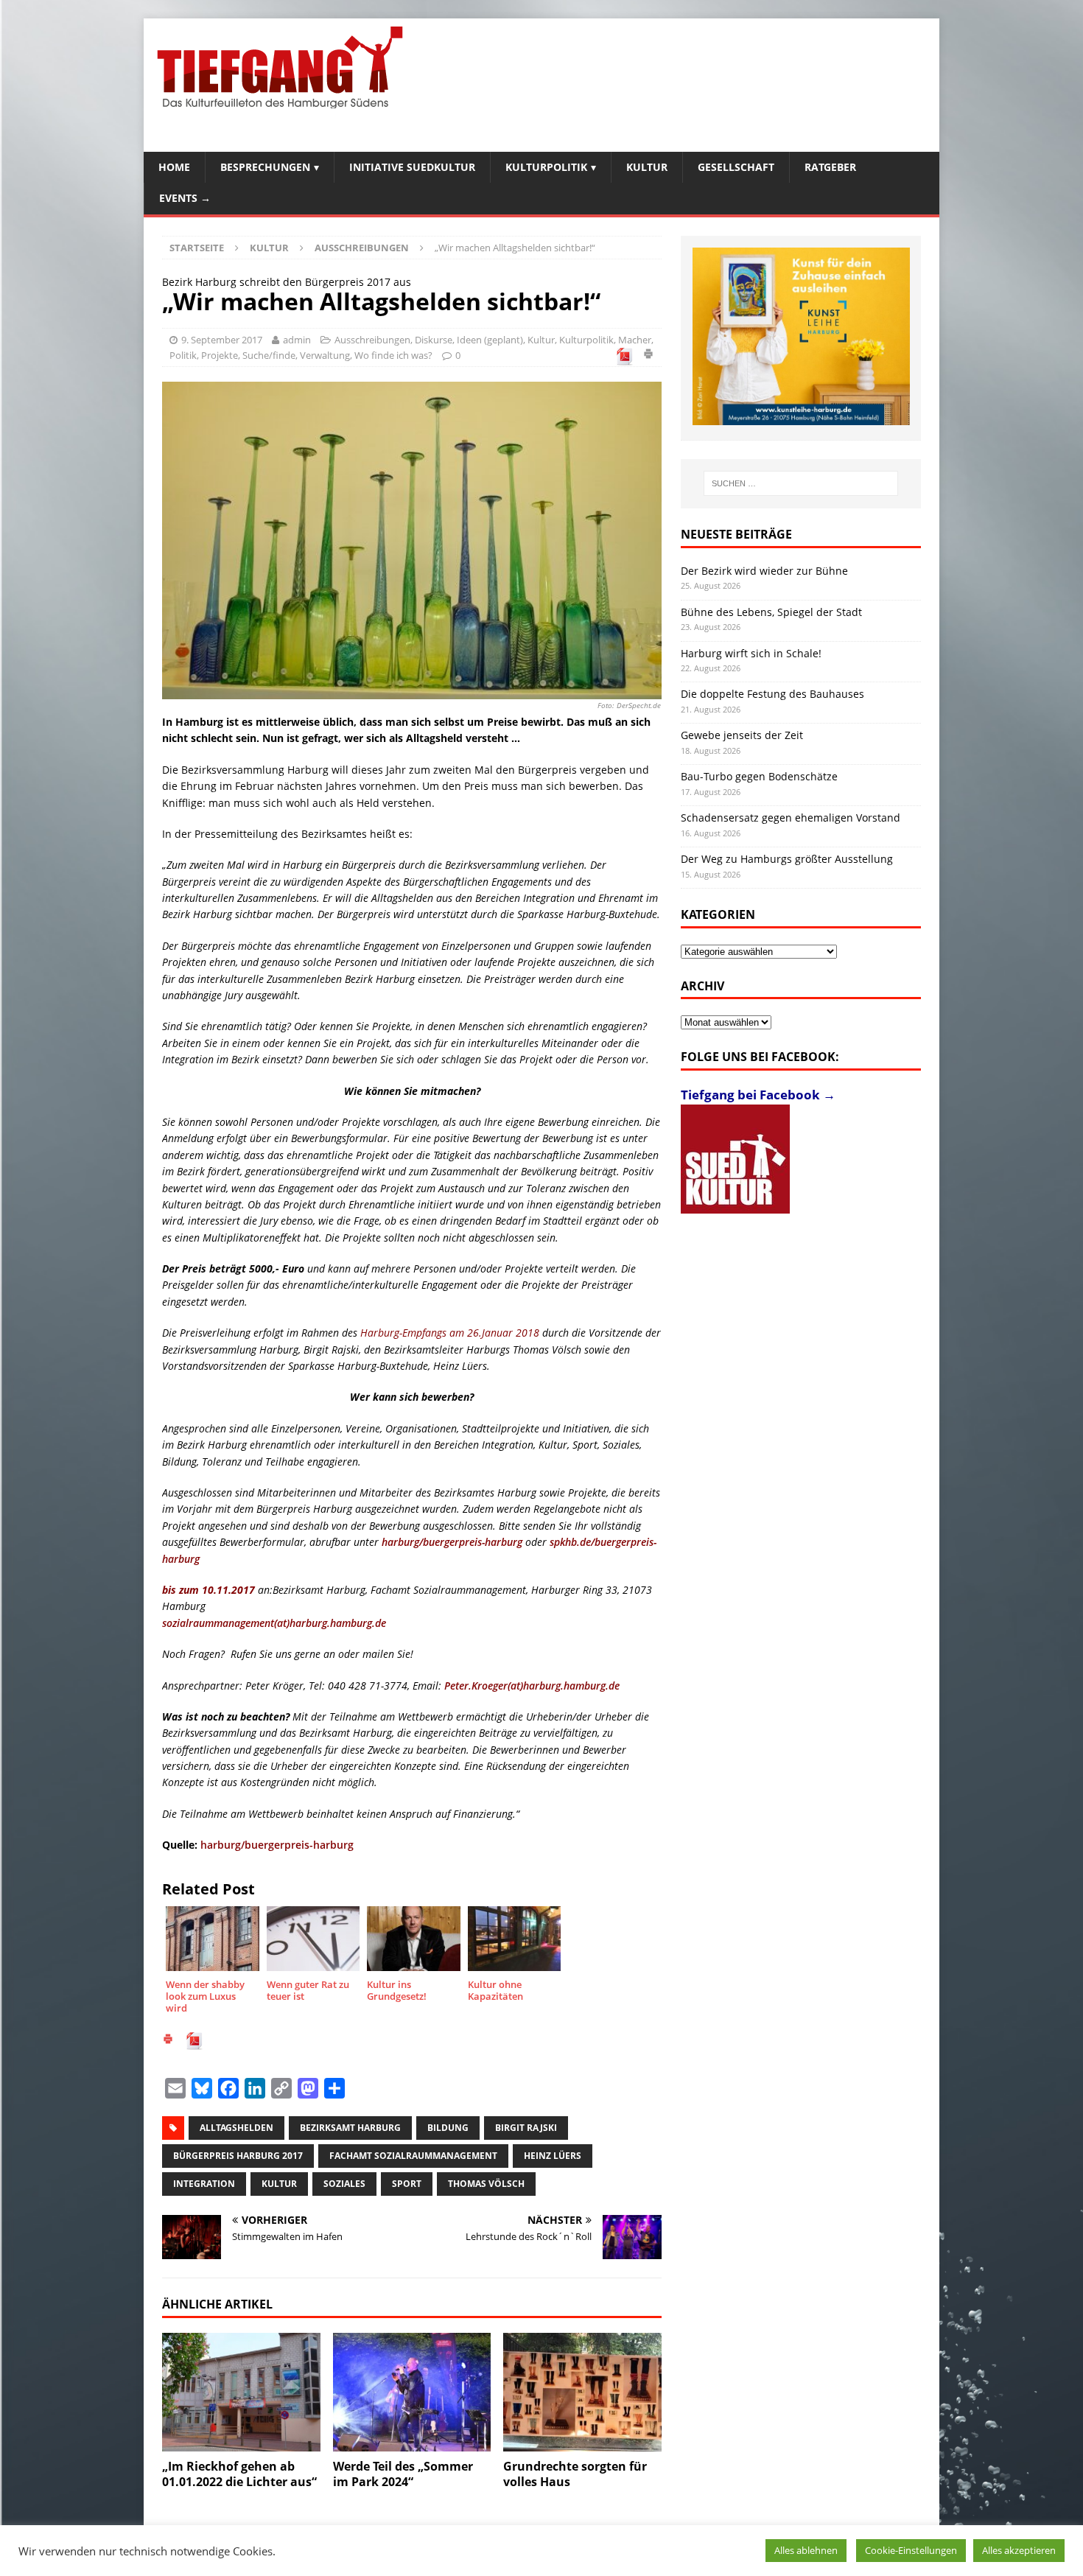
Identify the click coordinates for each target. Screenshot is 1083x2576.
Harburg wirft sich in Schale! (751, 653)
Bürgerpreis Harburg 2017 (238, 2156)
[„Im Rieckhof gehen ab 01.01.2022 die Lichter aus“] (241, 2392)
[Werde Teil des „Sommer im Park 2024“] (412, 2392)
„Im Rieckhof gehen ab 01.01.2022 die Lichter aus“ (239, 2474)
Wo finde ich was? (393, 355)
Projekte (220, 355)
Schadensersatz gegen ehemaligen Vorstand (791, 818)
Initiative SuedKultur (412, 167)
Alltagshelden (236, 2128)
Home (174, 167)
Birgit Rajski (526, 2128)
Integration (204, 2184)
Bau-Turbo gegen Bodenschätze (759, 776)
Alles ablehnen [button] (806, 2550)
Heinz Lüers (553, 2156)
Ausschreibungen (372, 340)
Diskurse (434, 340)
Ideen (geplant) (490, 340)
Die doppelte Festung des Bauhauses (772, 694)
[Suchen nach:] (801, 483)
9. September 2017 (222, 340)
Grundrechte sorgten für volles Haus (575, 2474)
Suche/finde (269, 355)
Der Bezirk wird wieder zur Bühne (764, 571)
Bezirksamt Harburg (350, 2128)
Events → (185, 198)
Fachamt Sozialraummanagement (413, 2156)
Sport (407, 2184)
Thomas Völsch (486, 2184)
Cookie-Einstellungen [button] (911, 2550)
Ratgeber (830, 167)
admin (297, 340)
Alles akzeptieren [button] (1019, 2550)
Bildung (448, 2128)
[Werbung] (801, 336)
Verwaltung (325, 355)
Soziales (344, 2184)
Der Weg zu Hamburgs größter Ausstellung (787, 859)
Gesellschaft (736, 167)
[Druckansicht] (648, 356)
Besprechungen (265, 167)
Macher (635, 340)
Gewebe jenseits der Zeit (742, 735)
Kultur (647, 167)
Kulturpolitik (546, 167)
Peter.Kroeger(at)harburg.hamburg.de (532, 1686)
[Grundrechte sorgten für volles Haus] (582, 2392)
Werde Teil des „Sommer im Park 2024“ (403, 2474)
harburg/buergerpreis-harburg (452, 1542)
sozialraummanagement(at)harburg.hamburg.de (274, 1623)
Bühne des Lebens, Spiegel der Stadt (771, 612)
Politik (183, 355)
